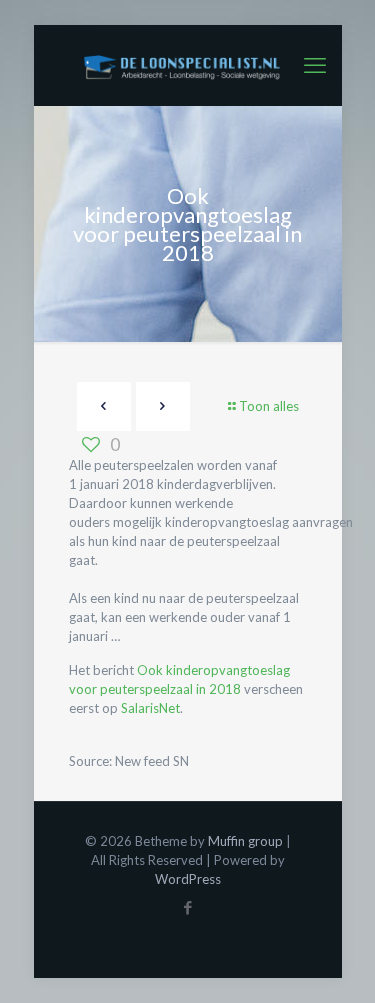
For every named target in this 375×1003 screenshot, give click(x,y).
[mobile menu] (315, 65)
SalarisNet (150, 708)
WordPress (188, 879)
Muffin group (245, 841)
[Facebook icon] (187, 907)
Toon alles (269, 406)
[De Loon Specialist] (188, 65)
